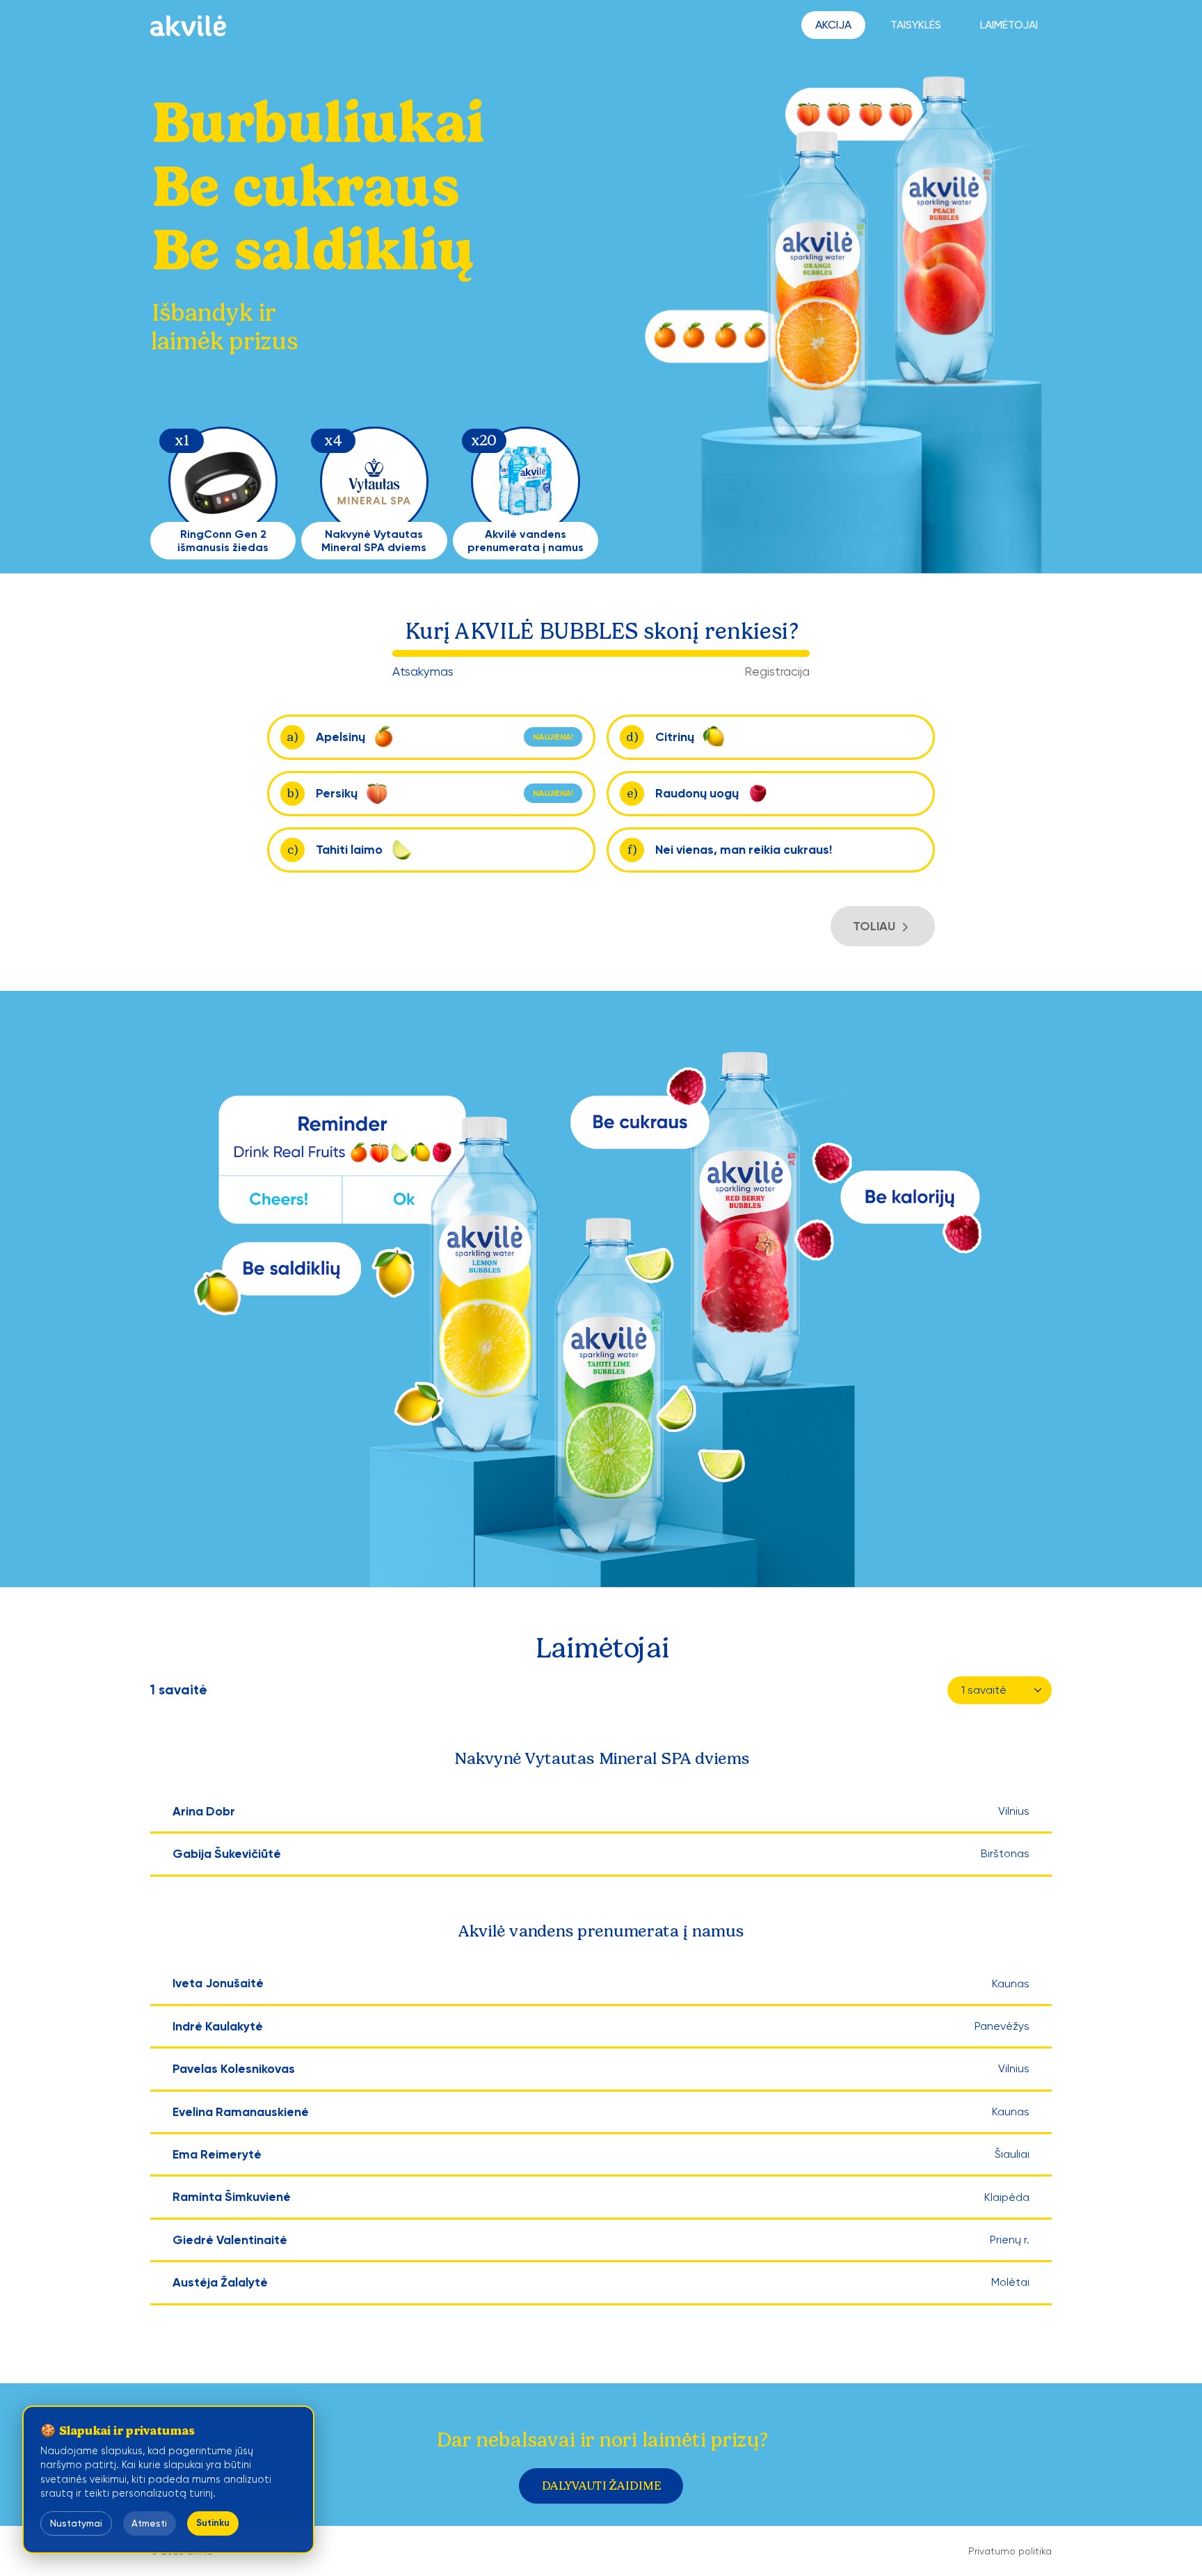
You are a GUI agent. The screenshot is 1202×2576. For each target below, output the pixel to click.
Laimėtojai (1009, 25)
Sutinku (213, 2523)
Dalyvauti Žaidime (601, 2486)
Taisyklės (916, 25)
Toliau (875, 926)
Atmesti (149, 2523)
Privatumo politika (1010, 2551)
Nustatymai (76, 2523)
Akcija (833, 25)
